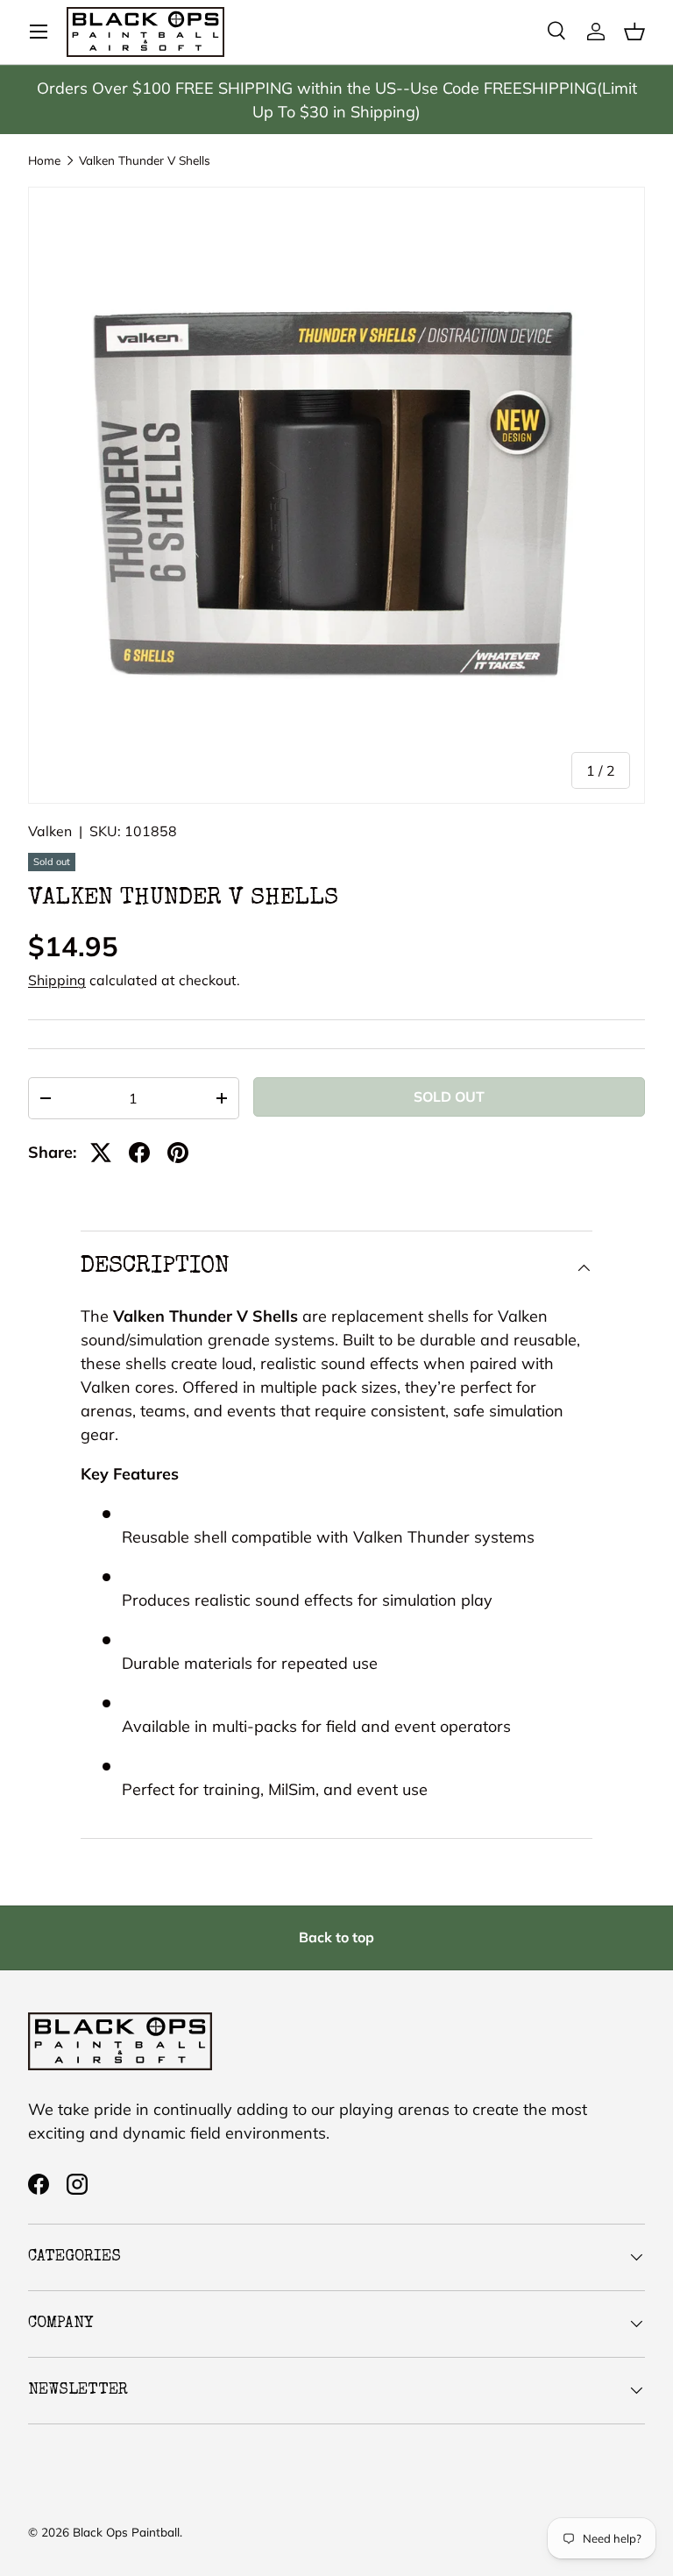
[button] (634, 32)
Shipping (57, 980)
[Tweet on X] (101, 1153)
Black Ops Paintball (126, 2532)
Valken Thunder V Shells (145, 160)
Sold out (449, 1096)
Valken (50, 831)
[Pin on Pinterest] (178, 1153)
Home (44, 160)
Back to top (336, 1937)
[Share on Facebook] (139, 1153)
